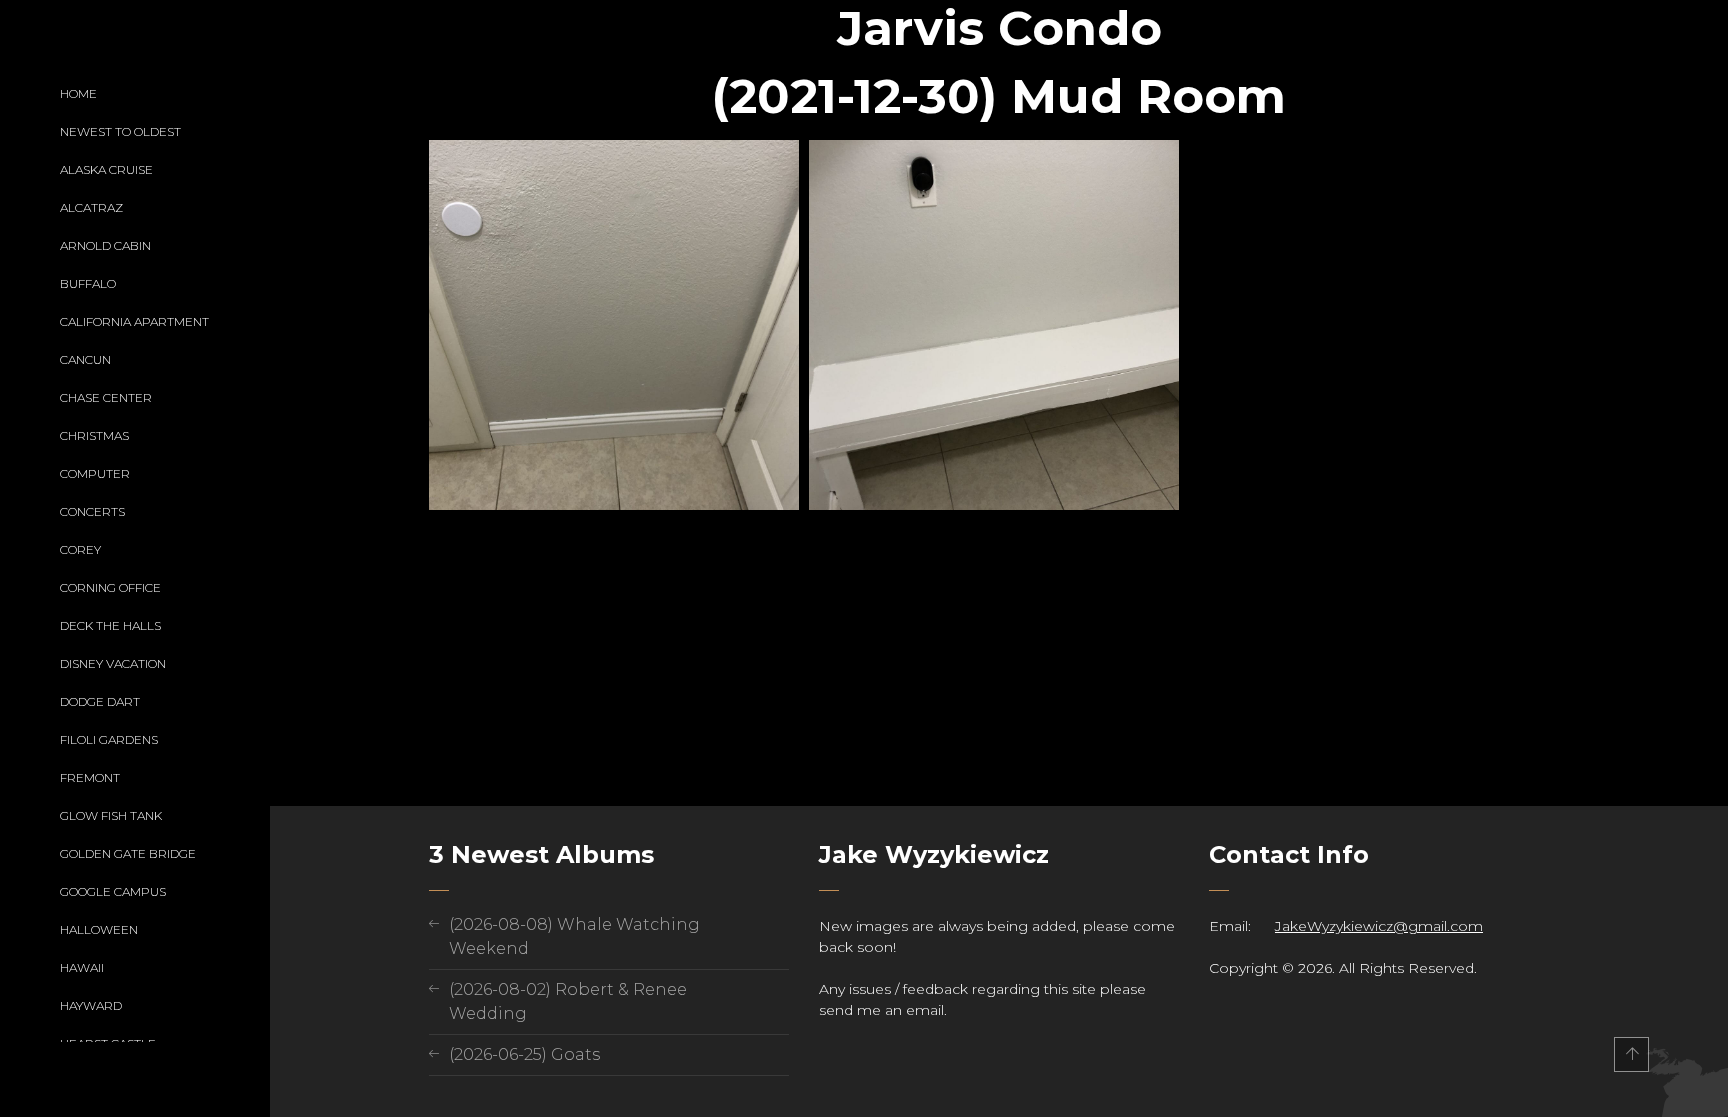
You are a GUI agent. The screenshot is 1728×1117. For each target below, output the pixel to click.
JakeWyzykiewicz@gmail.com (1379, 926)
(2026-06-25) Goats (524, 1054)
